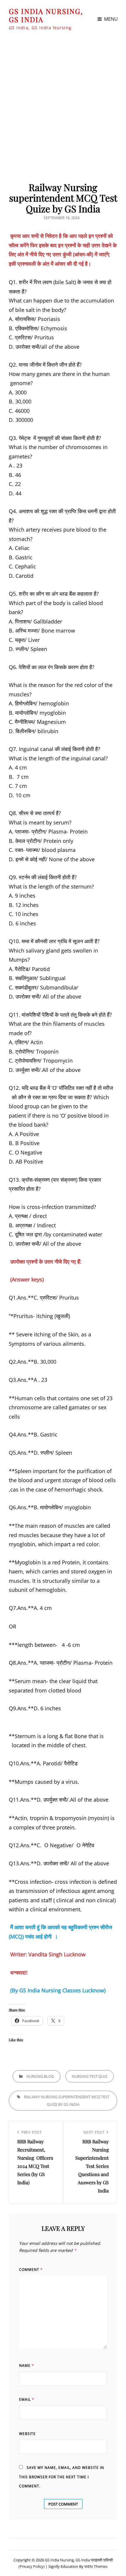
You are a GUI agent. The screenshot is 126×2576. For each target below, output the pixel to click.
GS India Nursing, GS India (46, 15)
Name (27, 2366)
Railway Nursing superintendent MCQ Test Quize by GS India (67, 2101)
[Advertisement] (63, 104)
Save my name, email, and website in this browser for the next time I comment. (62, 2477)
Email (27, 2399)
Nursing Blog (40, 2076)
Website (27, 2434)
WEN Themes (96, 2566)
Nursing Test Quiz (90, 2076)
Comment (31, 2270)
